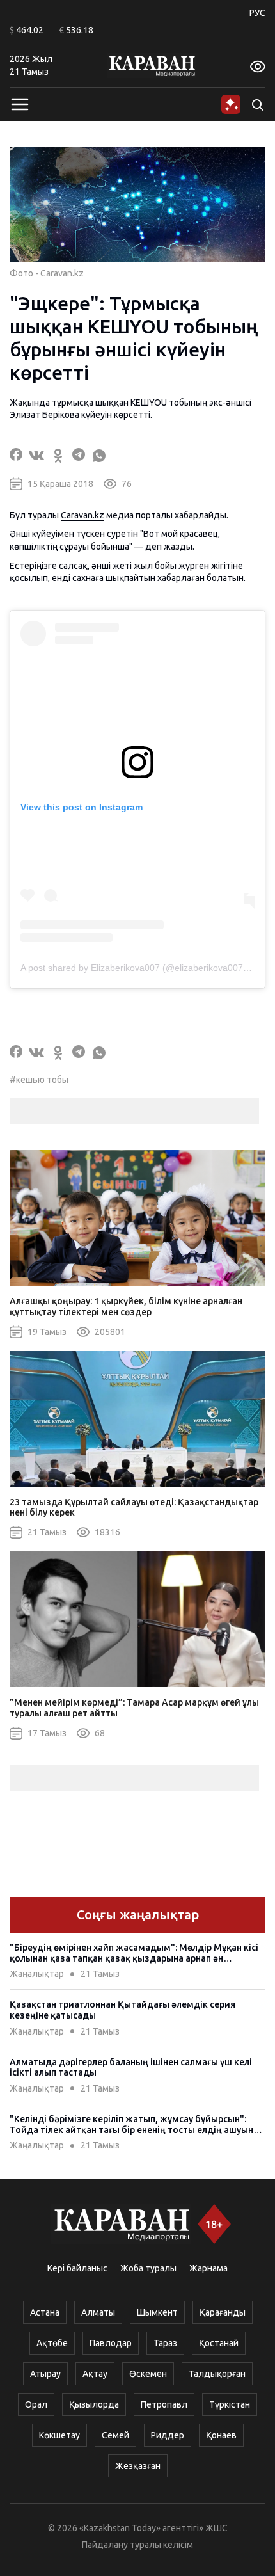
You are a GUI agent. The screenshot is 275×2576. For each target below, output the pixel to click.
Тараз (165, 2343)
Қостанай (219, 2343)
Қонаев (221, 2435)
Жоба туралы (148, 2268)
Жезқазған (138, 2466)
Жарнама (208, 2268)
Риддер (168, 2435)
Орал (36, 2404)
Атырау (45, 2374)
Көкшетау (59, 2435)
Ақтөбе (52, 2343)
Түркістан (230, 2404)
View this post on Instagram (82, 807)
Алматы (98, 2312)
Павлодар (111, 2343)
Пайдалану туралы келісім (137, 2545)
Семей (115, 2435)
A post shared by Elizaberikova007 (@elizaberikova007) (133, 968)
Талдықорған (217, 2374)
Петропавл (164, 2404)
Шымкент (157, 2312)
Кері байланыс (77, 2268)
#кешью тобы (39, 1080)
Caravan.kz (82, 515)
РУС (257, 13)
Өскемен (148, 2374)
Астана (45, 2312)
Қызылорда (94, 2404)
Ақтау (95, 2374)
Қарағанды (223, 2312)
